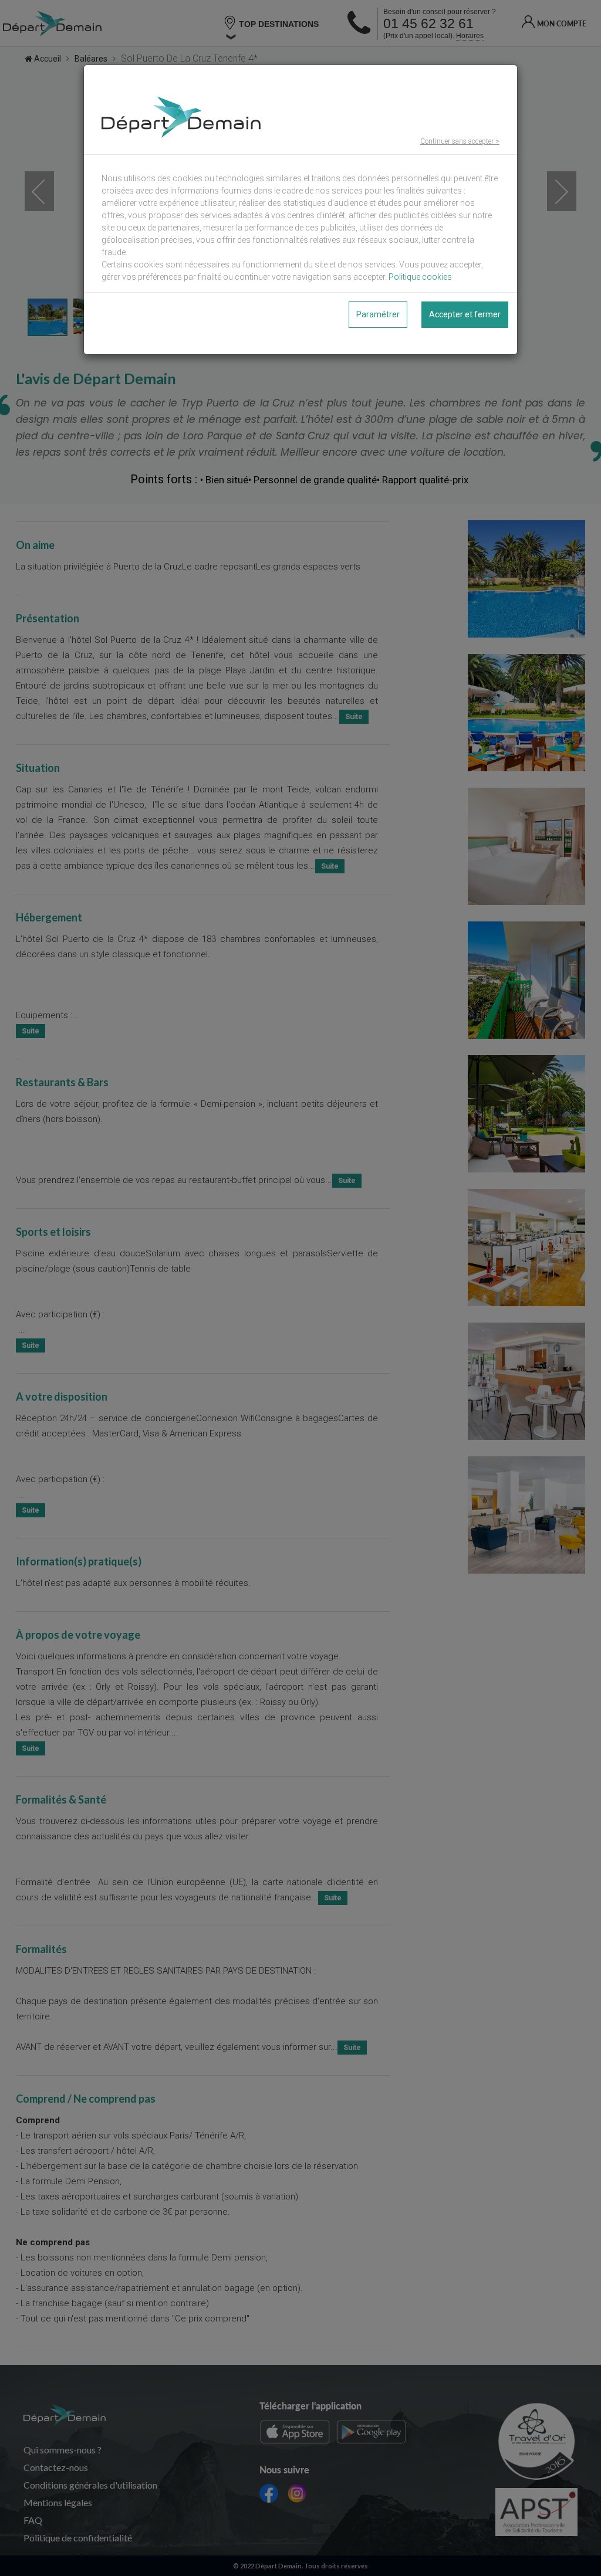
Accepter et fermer (465, 314)
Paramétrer (378, 314)
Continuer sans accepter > (460, 141)
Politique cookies (420, 277)
